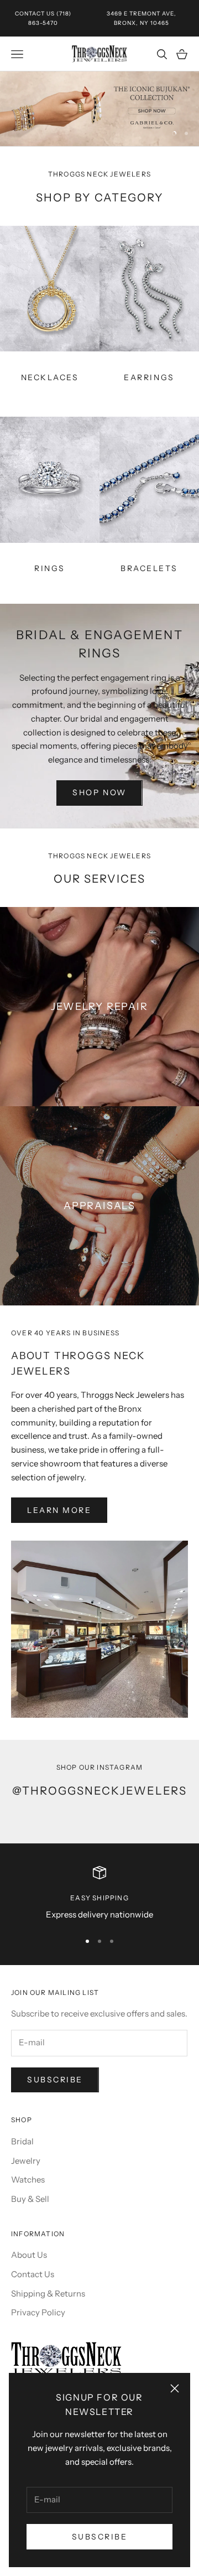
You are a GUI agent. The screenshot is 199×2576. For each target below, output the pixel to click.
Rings (50, 568)
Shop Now (99, 792)
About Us (29, 2255)
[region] (99, 109)
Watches (28, 2180)
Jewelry (26, 2161)
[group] (99, 109)
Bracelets (149, 568)
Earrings (149, 377)
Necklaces (50, 377)
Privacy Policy (38, 2312)
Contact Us (35, 14)
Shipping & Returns (48, 2293)
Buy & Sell (30, 2199)
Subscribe (100, 2537)
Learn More (59, 1510)
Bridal (22, 2141)
